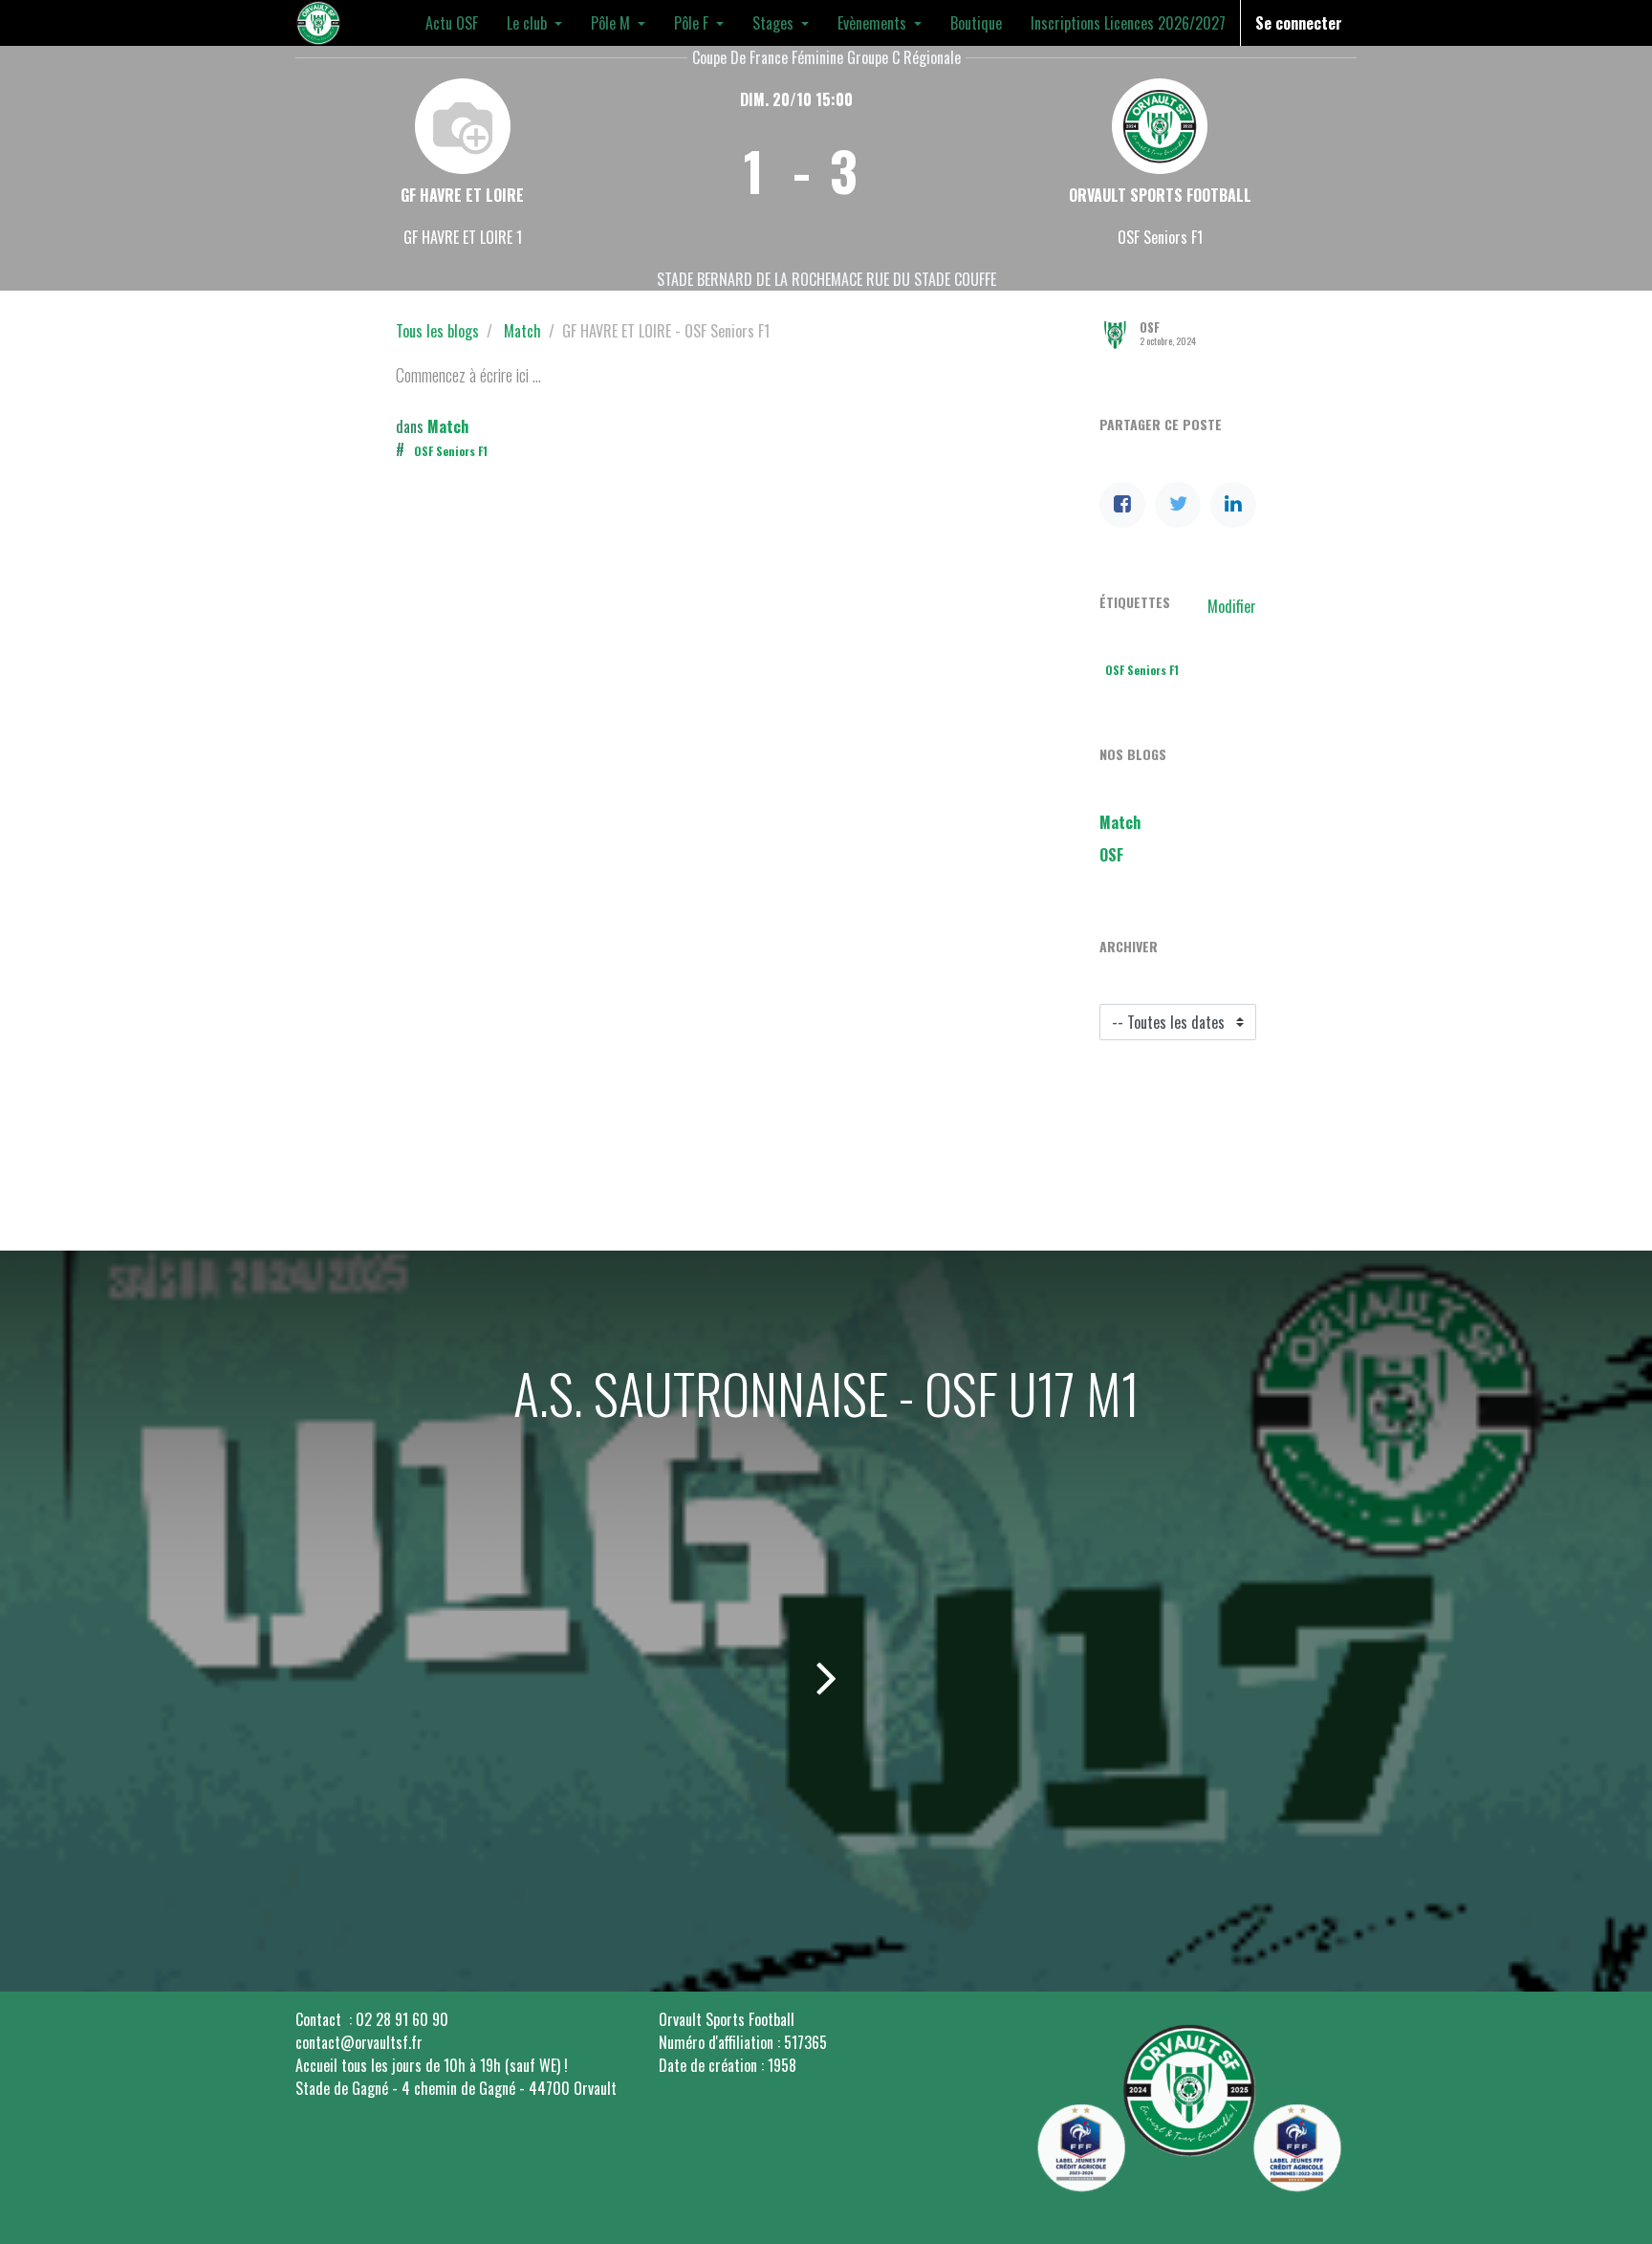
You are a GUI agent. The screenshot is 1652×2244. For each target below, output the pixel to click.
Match (522, 331)
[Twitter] (1178, 505)
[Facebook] (1122, 505)
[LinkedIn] (1233, 505)
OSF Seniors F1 (451, 451)
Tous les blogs (437, 331)
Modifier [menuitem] (1232, 606)
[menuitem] (452, 23)
